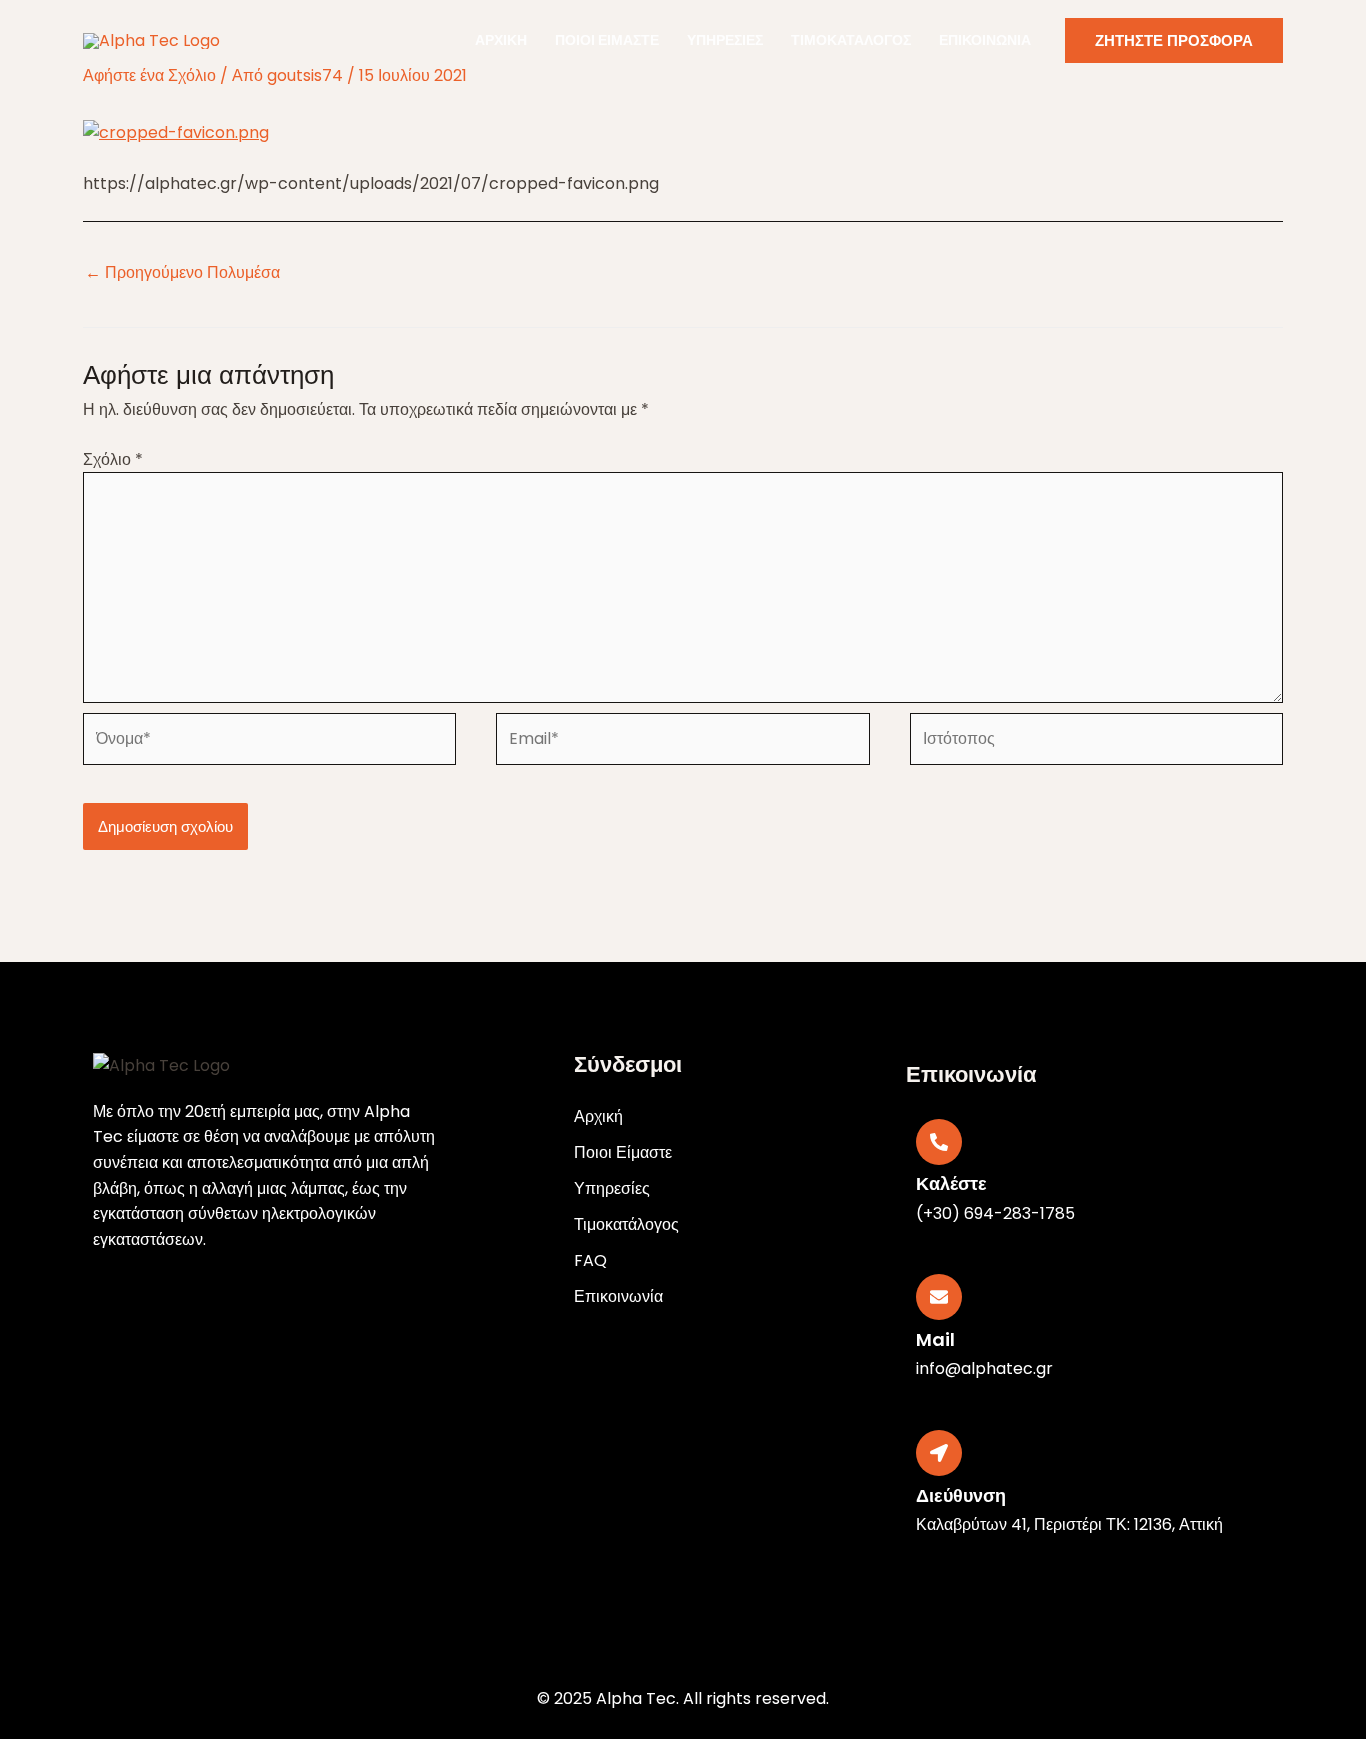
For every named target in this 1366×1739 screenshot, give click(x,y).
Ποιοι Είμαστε (607, 40)
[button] (1174, 40)
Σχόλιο (113, 459)
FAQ (590, 1260)
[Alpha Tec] (151, 39)
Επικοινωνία (985, 40)
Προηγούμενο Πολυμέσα (182, 272)
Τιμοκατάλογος (851, 40)
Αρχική (501, 40)
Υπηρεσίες (725, 40)
